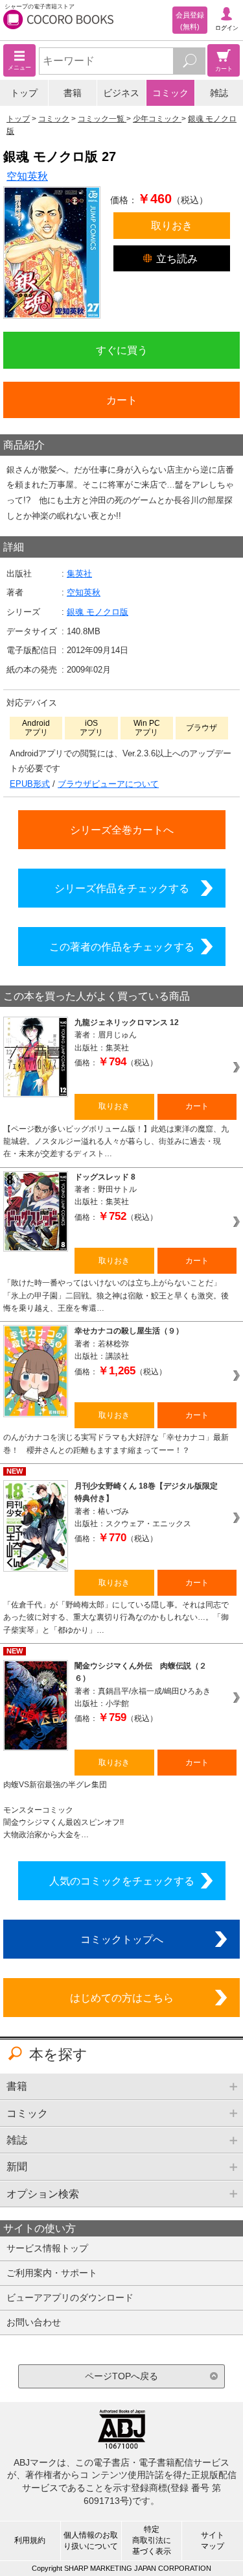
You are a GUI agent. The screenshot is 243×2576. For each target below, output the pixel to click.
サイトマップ (213, 2541)
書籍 (73, 93)
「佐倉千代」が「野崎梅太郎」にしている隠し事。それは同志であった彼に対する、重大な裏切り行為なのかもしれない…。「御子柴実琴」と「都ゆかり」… (116, 1617)
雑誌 (219, 93)
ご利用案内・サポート (52, 2273)
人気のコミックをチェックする (122, 1881)
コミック (170, 93)
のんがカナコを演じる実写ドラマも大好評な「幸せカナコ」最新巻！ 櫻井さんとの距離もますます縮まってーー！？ (116, 1443)
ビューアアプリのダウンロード (70, 2297)
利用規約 (30, 2540)
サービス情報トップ (47, 2248)
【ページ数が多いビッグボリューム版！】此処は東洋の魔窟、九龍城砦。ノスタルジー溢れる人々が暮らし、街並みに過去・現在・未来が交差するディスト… (116, 1142)
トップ (24, 93)
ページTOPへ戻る (121, 2376)
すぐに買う (122, 350)
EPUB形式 (30, 784)
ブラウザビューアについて (108, 784)
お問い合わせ (34, 2322)
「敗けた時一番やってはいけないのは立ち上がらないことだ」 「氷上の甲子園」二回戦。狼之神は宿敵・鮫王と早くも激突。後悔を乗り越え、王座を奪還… (116, 1295)
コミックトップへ (122, 1939)
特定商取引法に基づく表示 (152, 2540)
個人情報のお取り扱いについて (91, 2541)
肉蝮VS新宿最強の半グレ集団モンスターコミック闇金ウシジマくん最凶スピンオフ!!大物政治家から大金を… (64, 1810)
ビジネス (121, 93)
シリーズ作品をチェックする (122, 888)
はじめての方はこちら (122, 1998)
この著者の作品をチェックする (122, 947)
